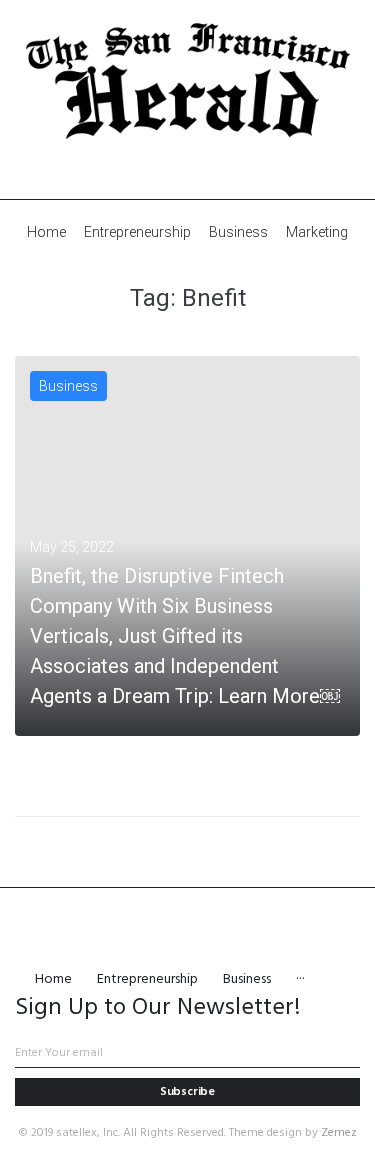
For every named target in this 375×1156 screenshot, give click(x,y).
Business (68, 386)
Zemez (339, 1133)
